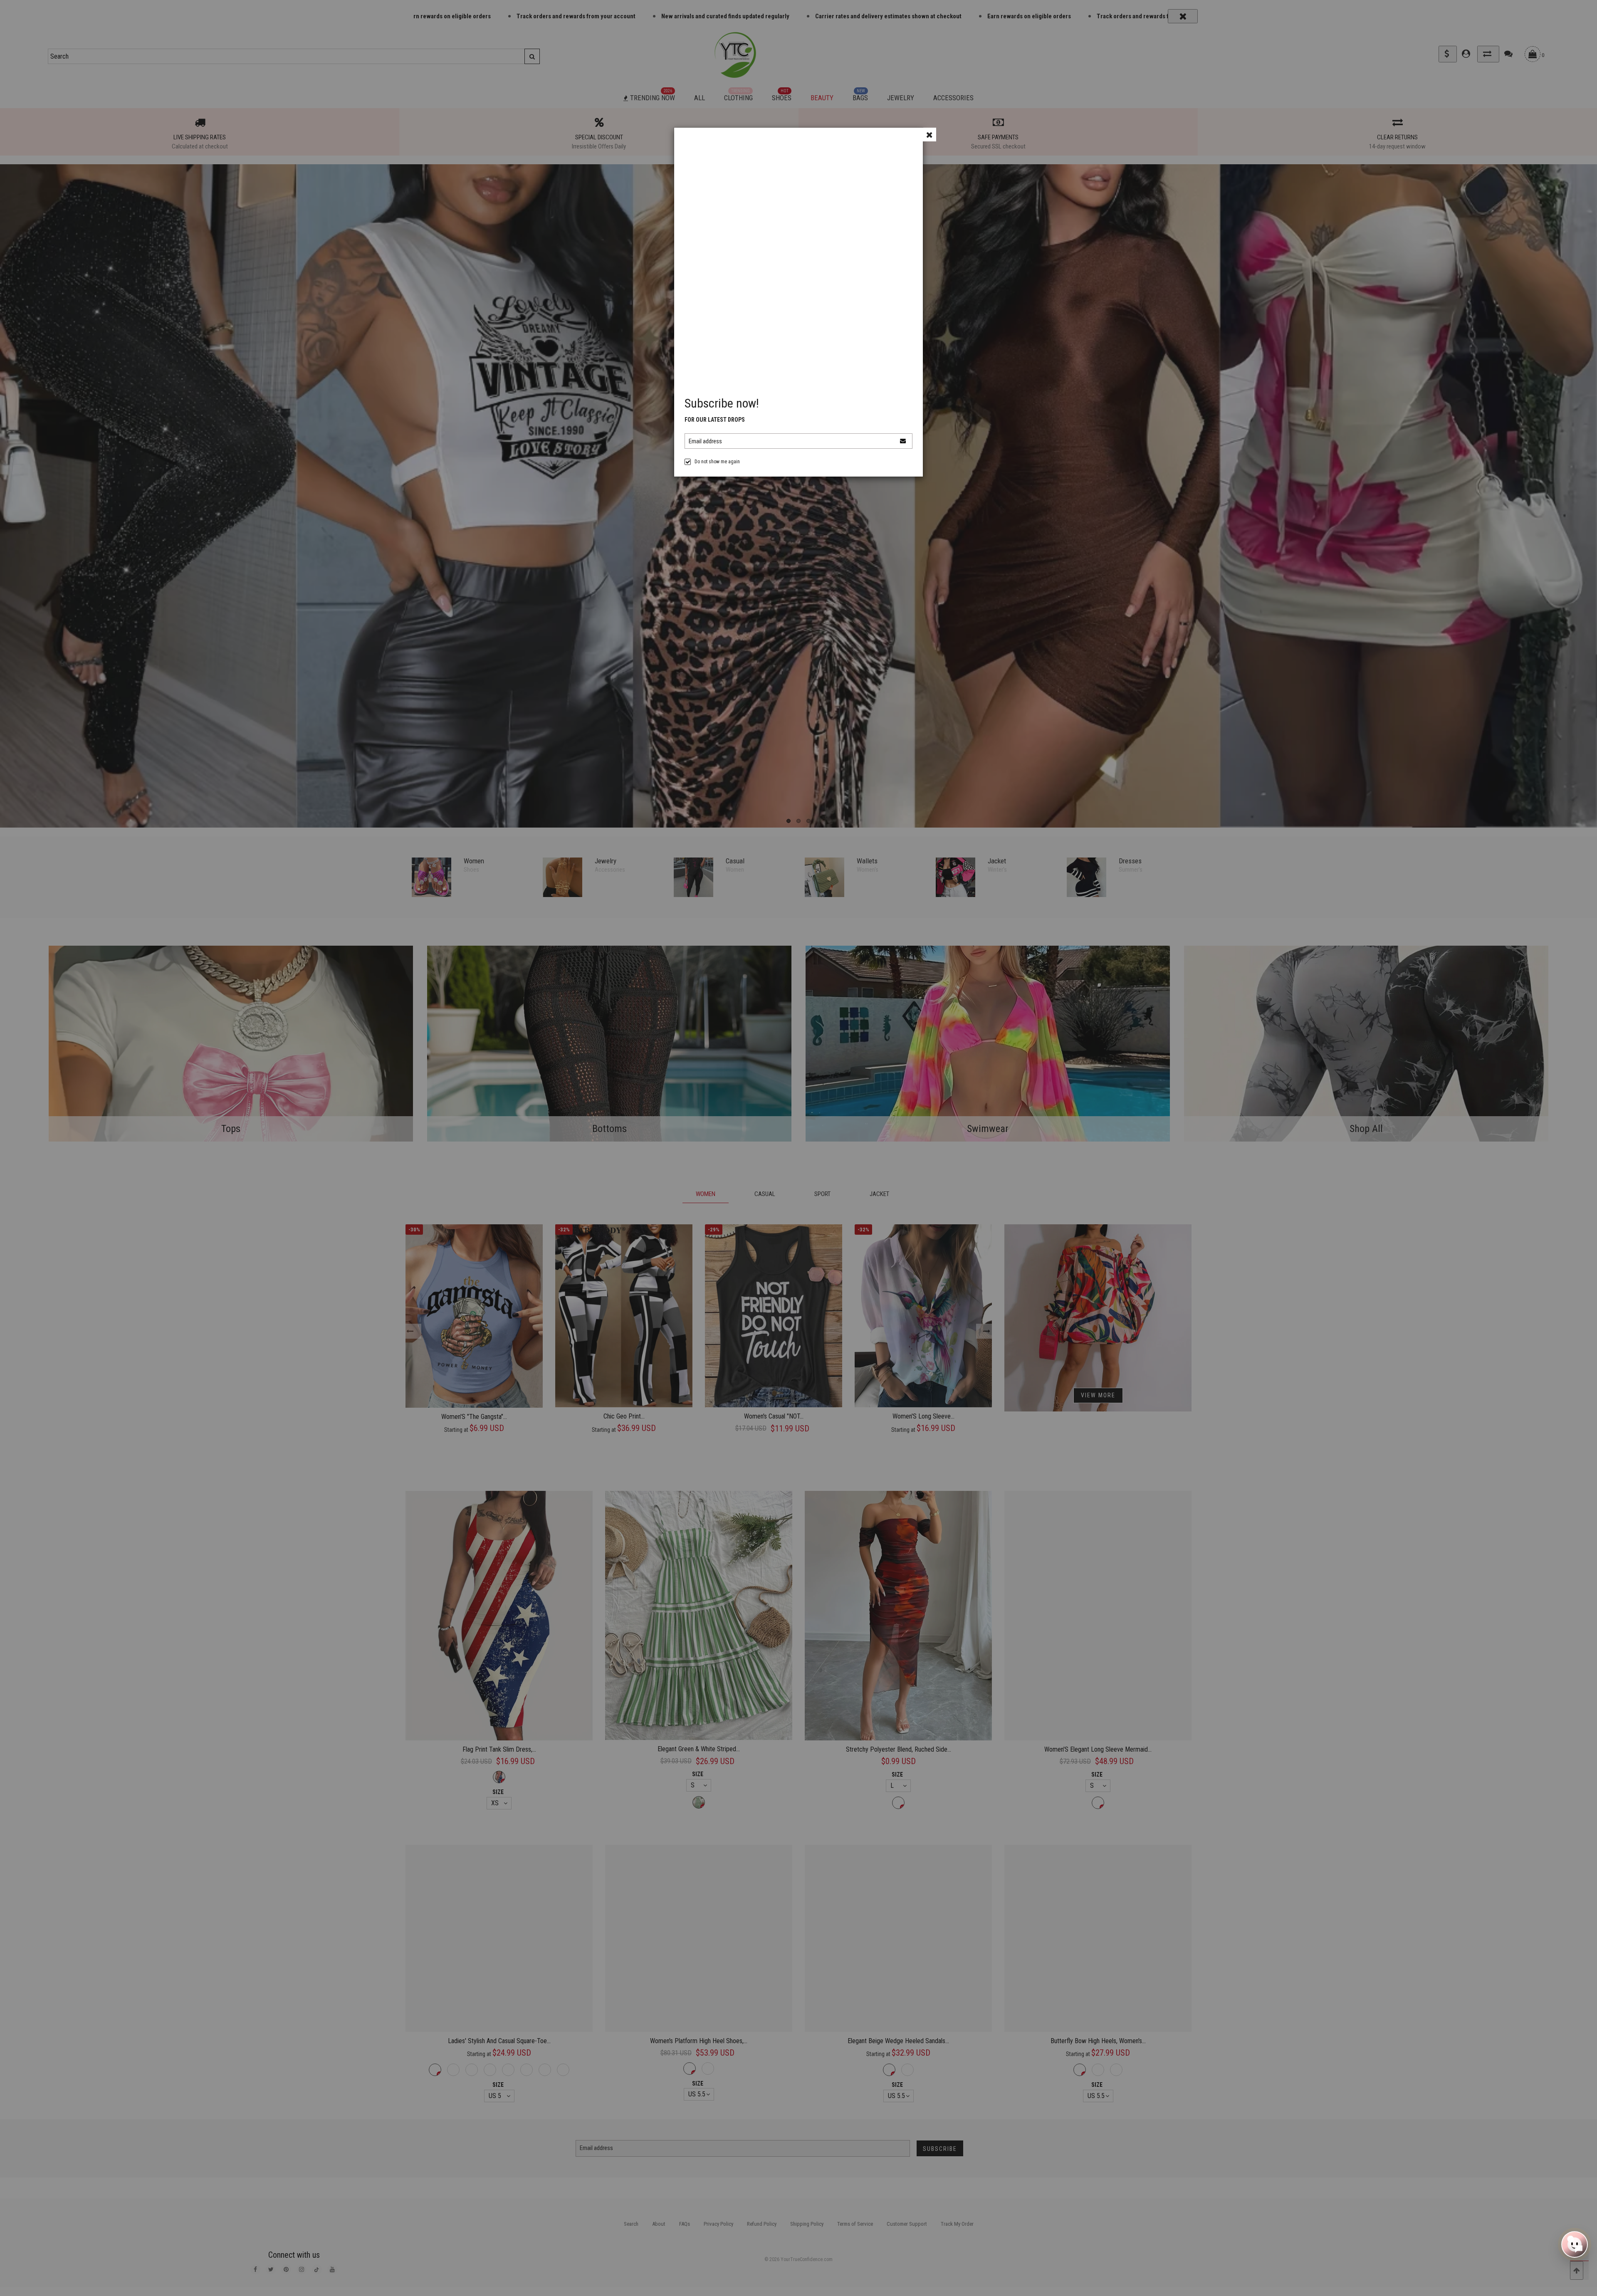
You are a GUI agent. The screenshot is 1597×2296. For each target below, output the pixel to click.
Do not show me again (717, 462)
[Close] (929, 135)
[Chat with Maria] (1575, 2242)
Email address (705, 441)
